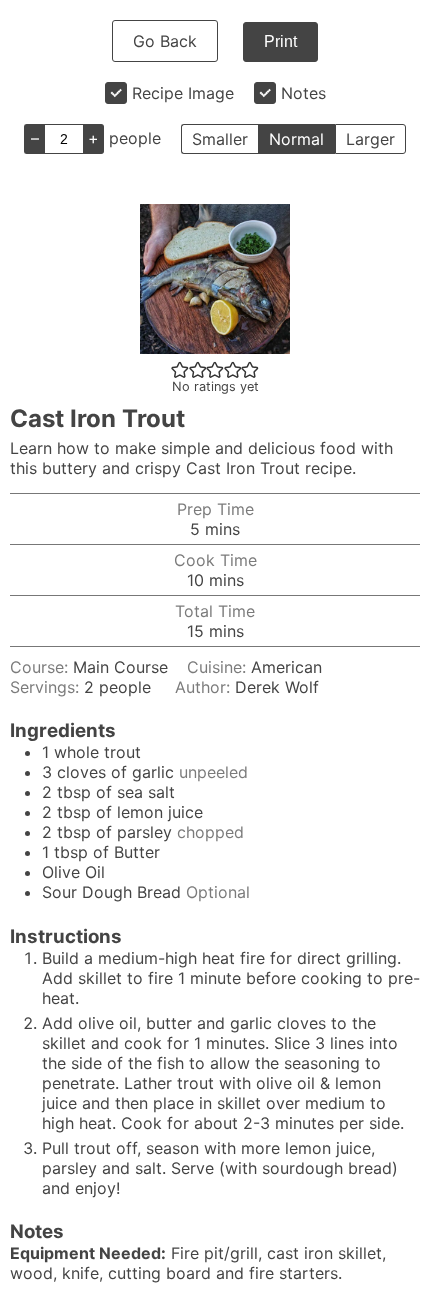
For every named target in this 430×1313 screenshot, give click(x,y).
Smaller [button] (220, 139)
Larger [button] (370, 139)
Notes (303, 93)
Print (280, 41)
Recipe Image (183, 93)
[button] (180, 369)
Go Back (165, 41)
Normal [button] (296, 139)
